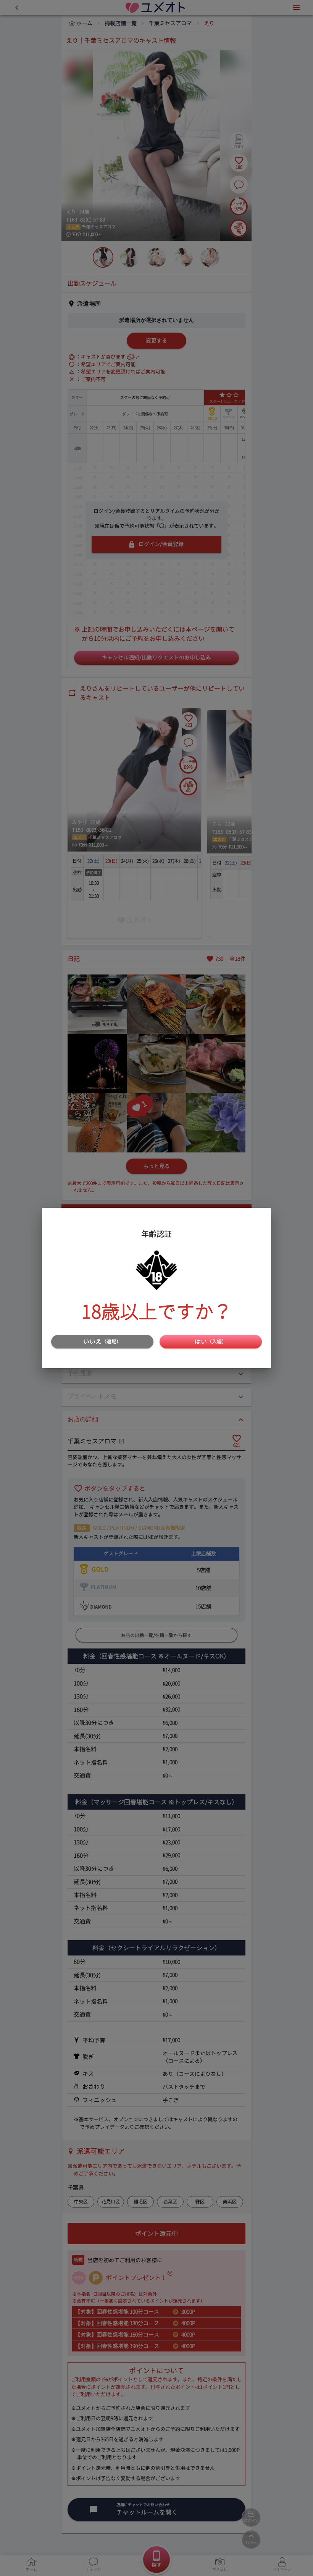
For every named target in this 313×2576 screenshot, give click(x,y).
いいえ (102, 1341)
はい (211, 1341)
